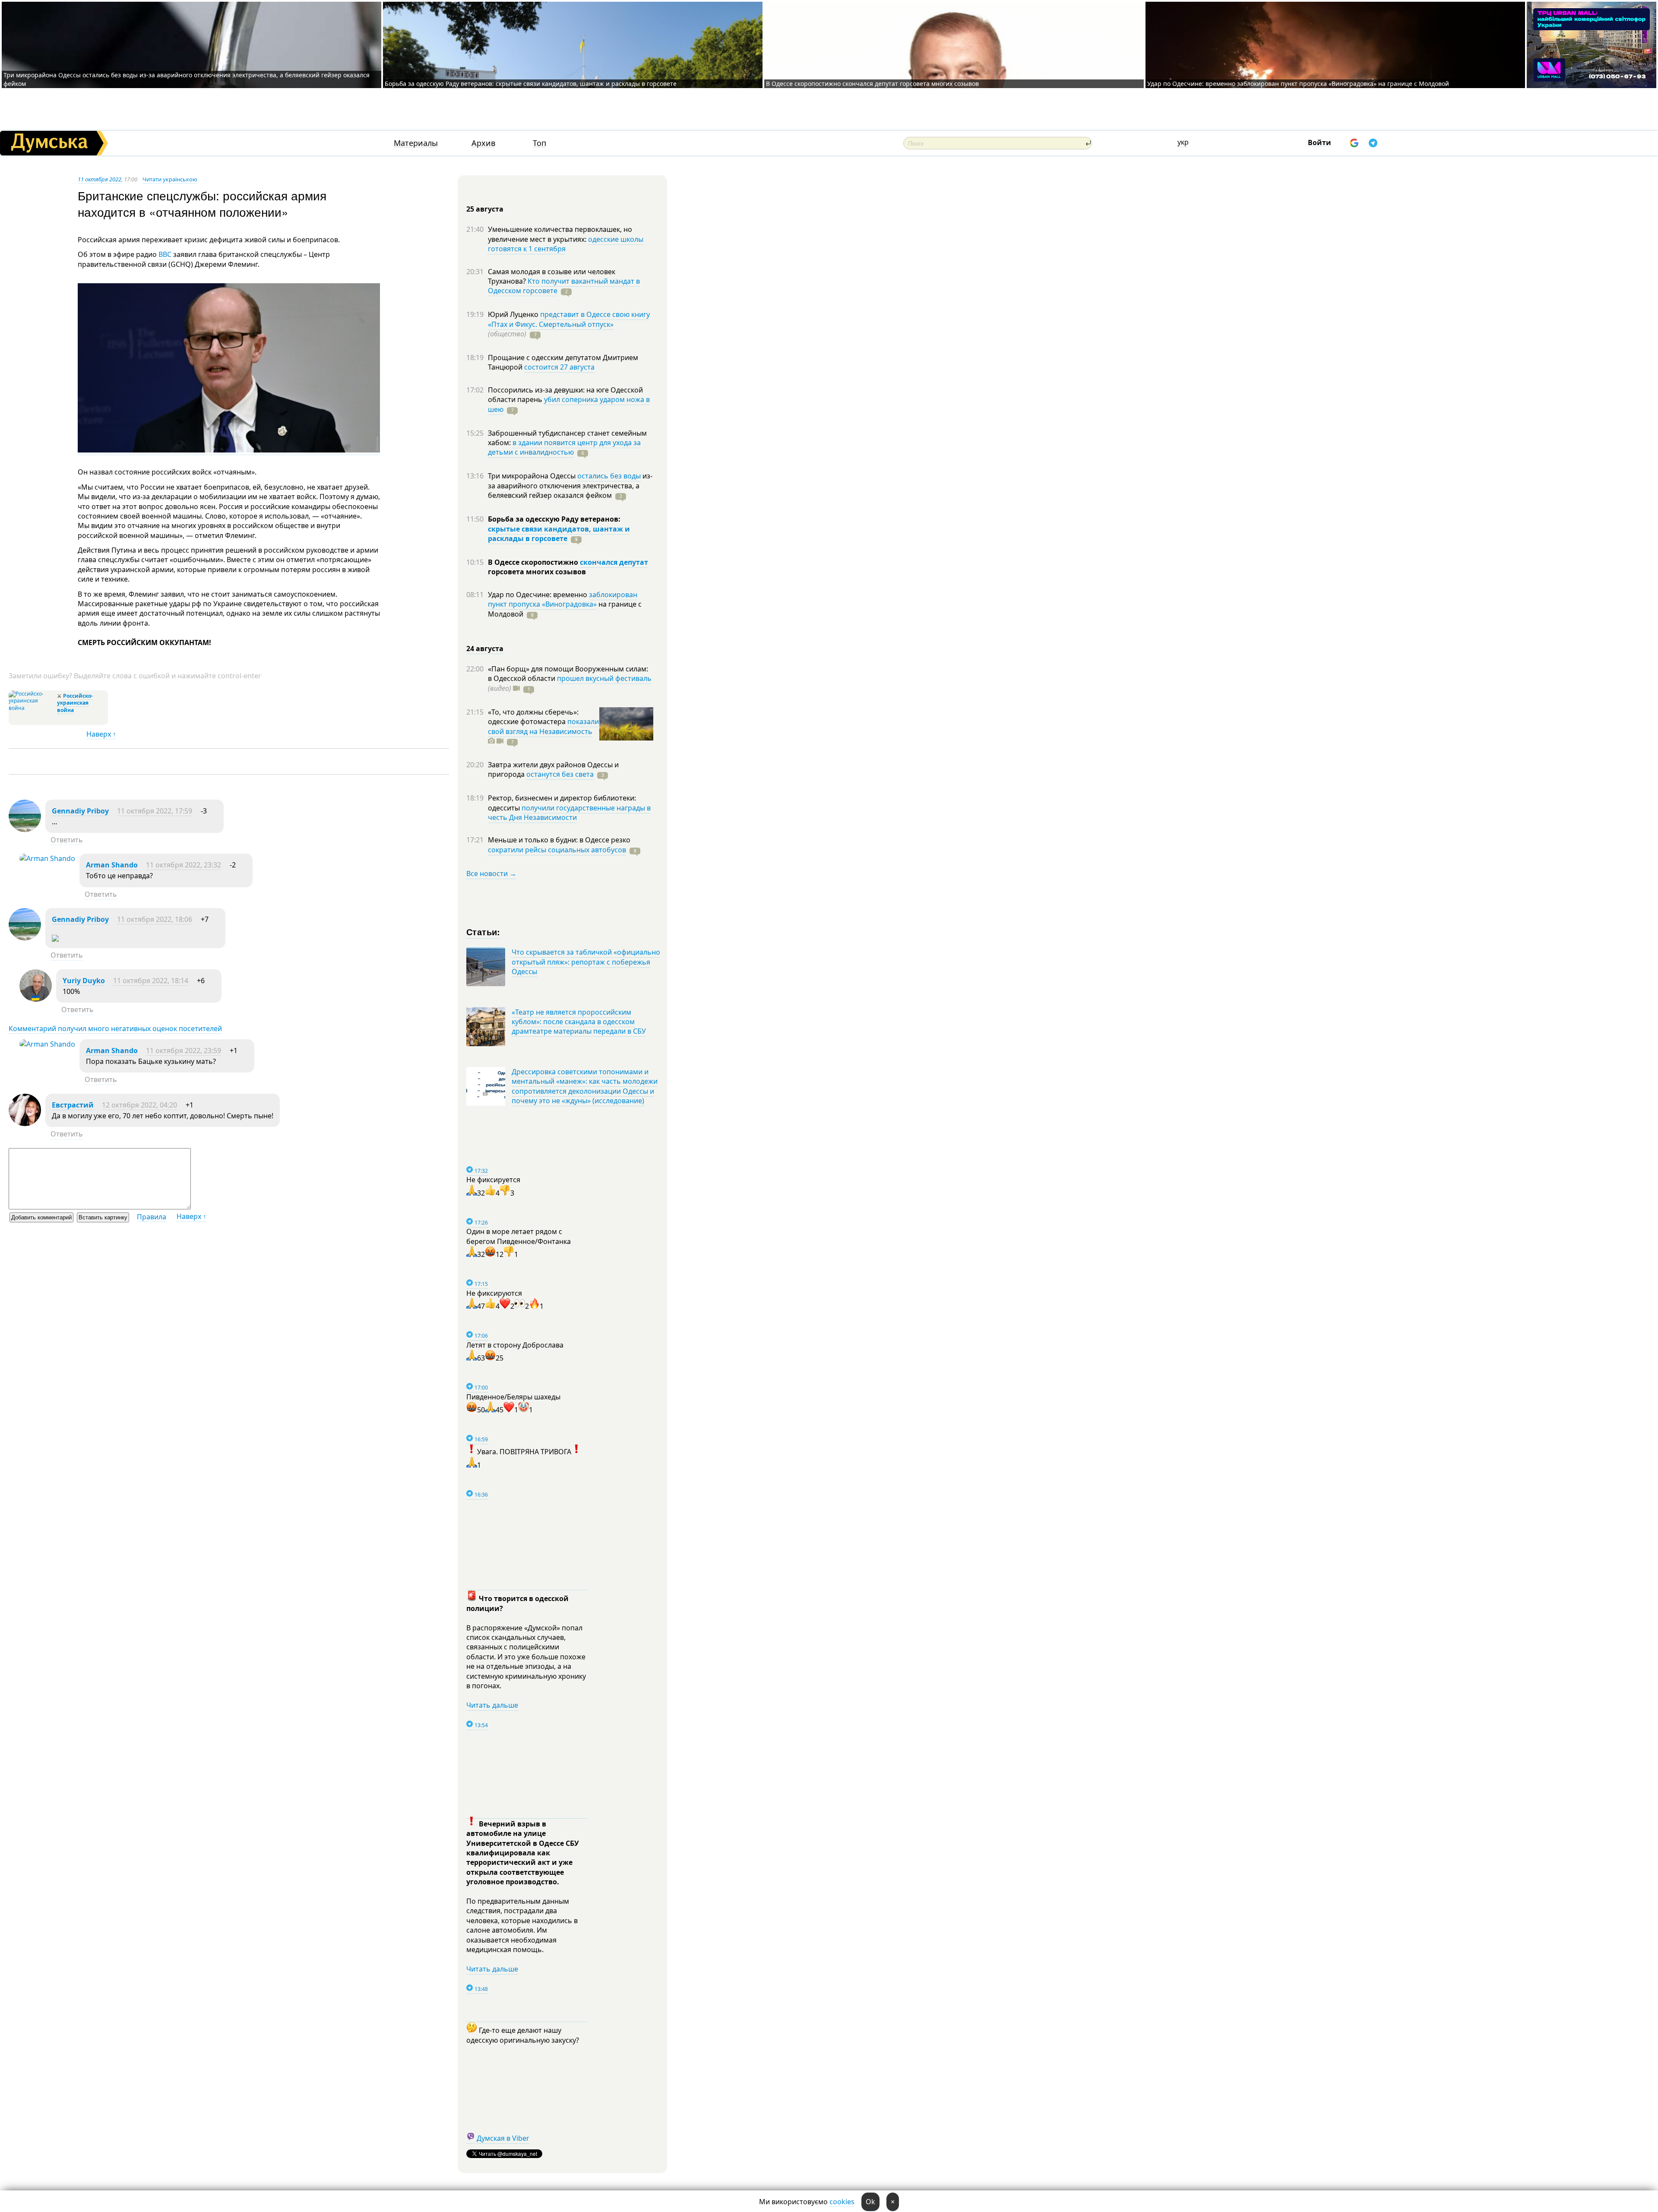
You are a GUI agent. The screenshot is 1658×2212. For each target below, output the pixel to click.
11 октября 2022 (100, 179)
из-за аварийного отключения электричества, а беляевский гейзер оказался (570, 486)
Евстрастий (73, 1105)
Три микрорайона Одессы (533, 476)
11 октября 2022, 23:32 (184, 865)
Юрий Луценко (514, 314)
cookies (842, 2202)
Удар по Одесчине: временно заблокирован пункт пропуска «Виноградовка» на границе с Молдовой (1298, 84)
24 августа (485, 649)
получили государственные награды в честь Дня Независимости (569, 813)
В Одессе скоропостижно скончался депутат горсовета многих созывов (872, 84)
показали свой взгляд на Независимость (543, 726)
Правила (152, 1217)
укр (1183, 142)
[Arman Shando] (47, 858)
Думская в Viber (503, 2138)
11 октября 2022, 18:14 (151, 981)
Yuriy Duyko (84, 981)
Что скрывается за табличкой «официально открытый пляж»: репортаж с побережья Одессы (586, 962)
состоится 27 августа (559, 367)
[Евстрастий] (25, 1123)
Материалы (416, 143)
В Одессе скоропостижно (534, 562)
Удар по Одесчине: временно (538, 595)
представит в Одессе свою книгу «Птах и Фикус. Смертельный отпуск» (569, 319)
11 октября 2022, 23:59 (184, 1051)
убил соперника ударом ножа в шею (569, 404)
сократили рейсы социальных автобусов (557, 850)
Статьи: (483, 932)
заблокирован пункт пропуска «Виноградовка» (563, 599)
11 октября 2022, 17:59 (155, 811)
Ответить (67, 840)
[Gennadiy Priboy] (25, 829)
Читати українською (170, 179)
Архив (483, 143)
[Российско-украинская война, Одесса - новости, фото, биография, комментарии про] (32, 708)
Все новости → (491, 873)
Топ (539, 143)
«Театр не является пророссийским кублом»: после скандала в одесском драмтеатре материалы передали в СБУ (579, 1022)
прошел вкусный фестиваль (604, 678)
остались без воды (609, 476)
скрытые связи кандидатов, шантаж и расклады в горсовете (559, 534)
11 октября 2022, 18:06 (155, 919)
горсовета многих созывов (537, 572)
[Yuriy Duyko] (36, 999)
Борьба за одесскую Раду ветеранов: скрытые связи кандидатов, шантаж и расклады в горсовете (531, 84)
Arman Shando (112, 865)
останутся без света (560, 774)
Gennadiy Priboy (80, 811)
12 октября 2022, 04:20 (139, 1105)
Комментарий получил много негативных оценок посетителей (115, 1028)
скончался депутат (614, 562)
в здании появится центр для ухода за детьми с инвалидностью (564, 447)
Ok (870, 2202)
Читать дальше (492, 1705)
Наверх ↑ (101, 734)
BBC (165, 254)
